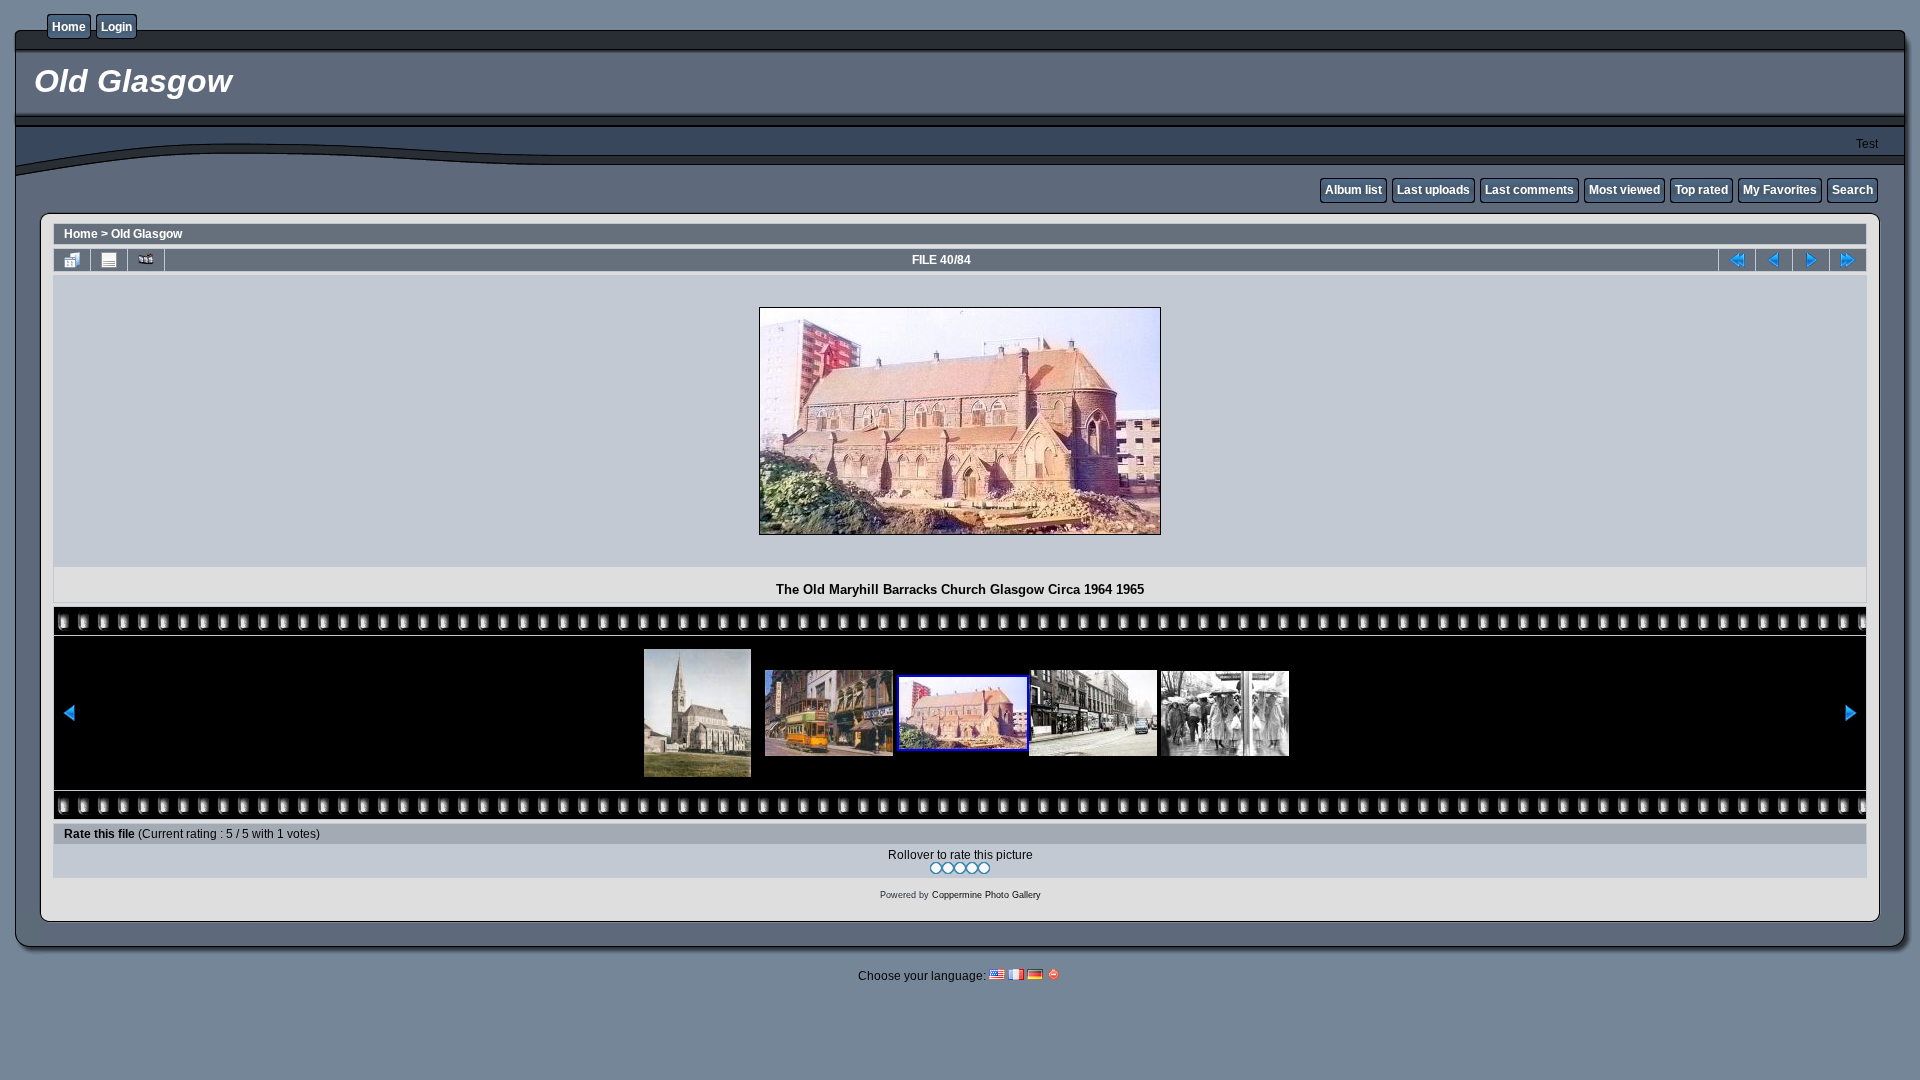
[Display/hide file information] (109, 260)
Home (69, 27)
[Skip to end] (1848, 260)
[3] (960, 868)
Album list (1353, 190)
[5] (984, 868)
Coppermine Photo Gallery (986, 895)
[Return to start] (1737, 260)
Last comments (1529, 190)
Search (1852, 190)
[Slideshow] (146, 260)
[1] (936, 868)
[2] (948, 868)
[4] (972, 868)
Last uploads (1433, 190)
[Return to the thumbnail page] (72, 260)
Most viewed (1624, 190)
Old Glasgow (146, 234)
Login (116, 27)
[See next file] (1811, 260)
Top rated (1701, 190)
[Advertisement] (234, 421)
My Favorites (1780, 190)
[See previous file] (1774, 260)
